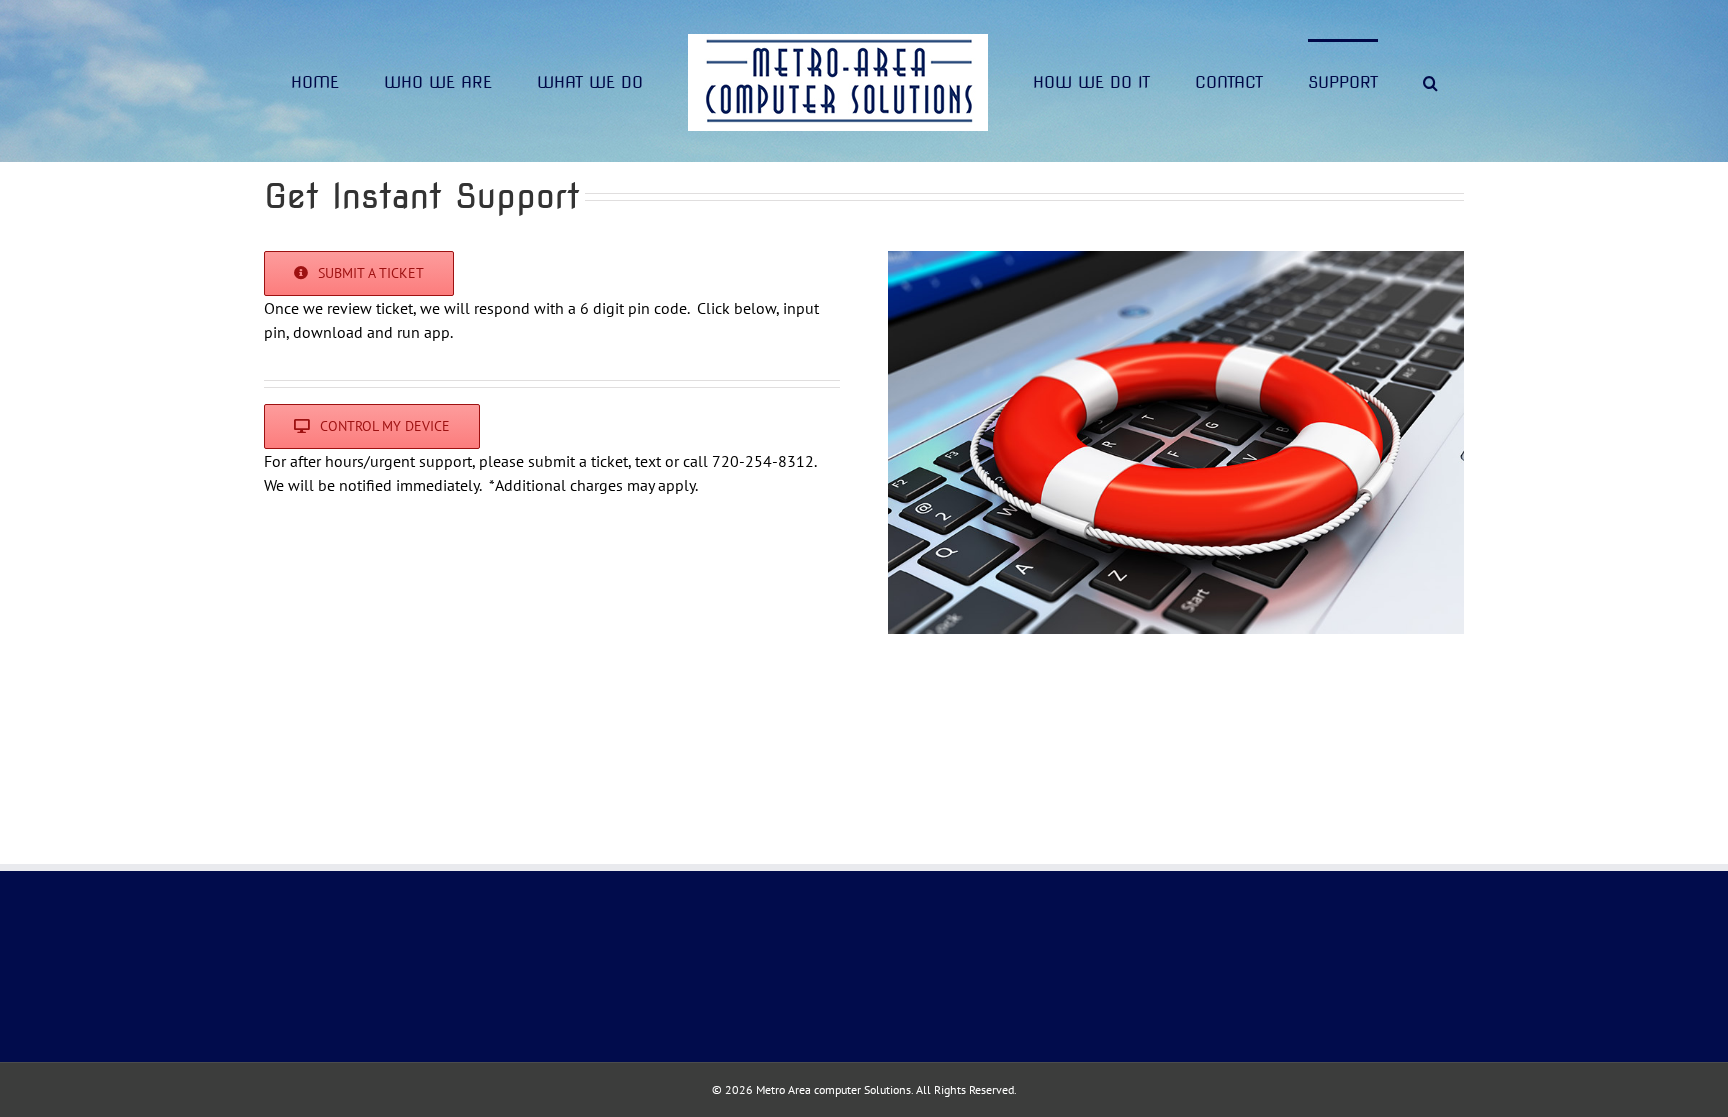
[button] (1347, 81)
